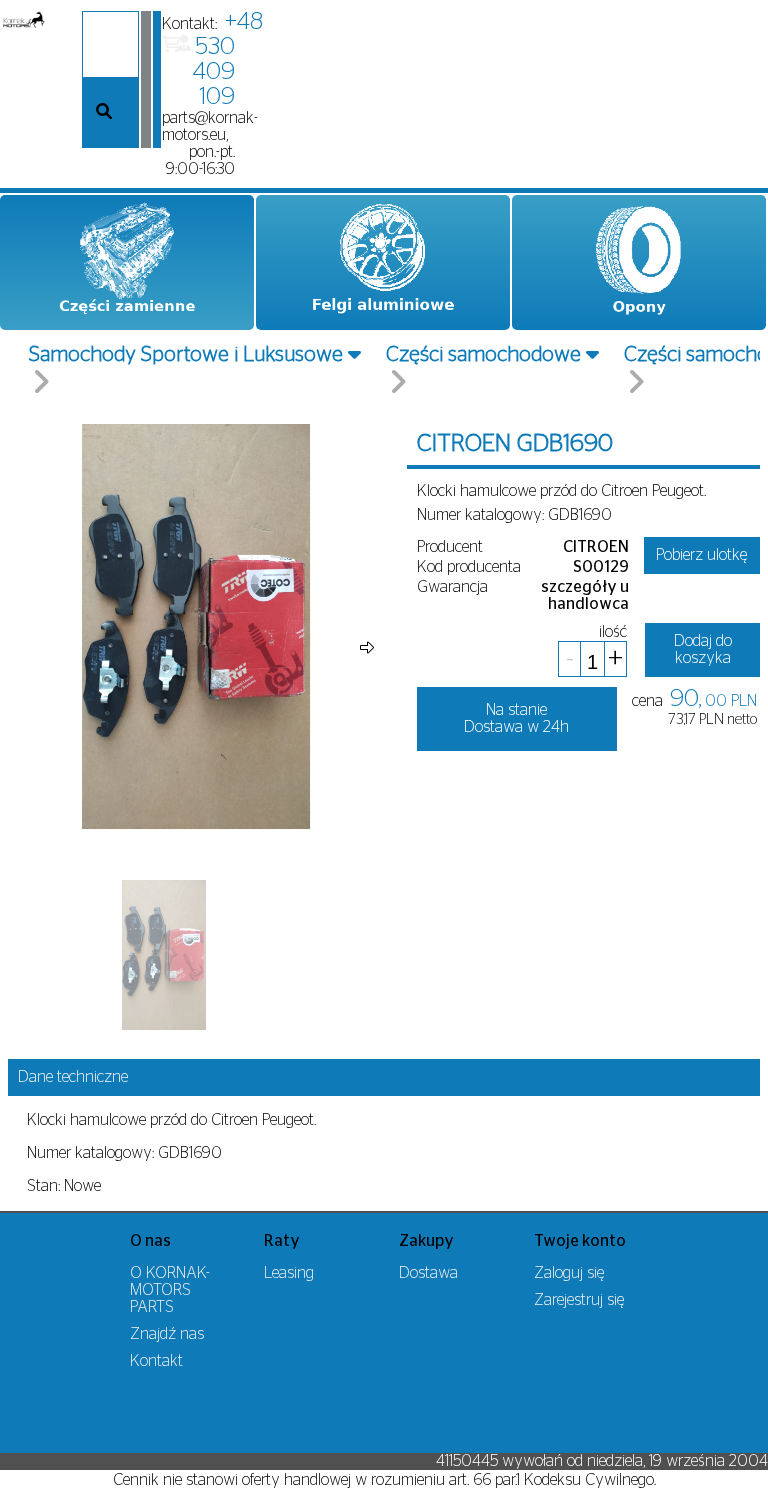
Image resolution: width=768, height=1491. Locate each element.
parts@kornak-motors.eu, (210, 126)
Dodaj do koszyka (703, 649)
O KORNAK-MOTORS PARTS (170, 1290)
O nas (150, 1241)
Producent (450, 547)
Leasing (289, 1273)
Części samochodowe (483, 354)
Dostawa (428, 1273)
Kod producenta (469, 567)
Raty (282, 1241)
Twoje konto (580, 1241)
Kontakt (156, 1361)
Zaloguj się (569, 1273)
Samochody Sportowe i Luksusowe (186, 354)
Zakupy (426, 1241)
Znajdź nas (167, 1334)
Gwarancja (452, 587)
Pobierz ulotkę (701, 555)
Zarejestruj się (579, 1300)
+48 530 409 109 (228, 59)
